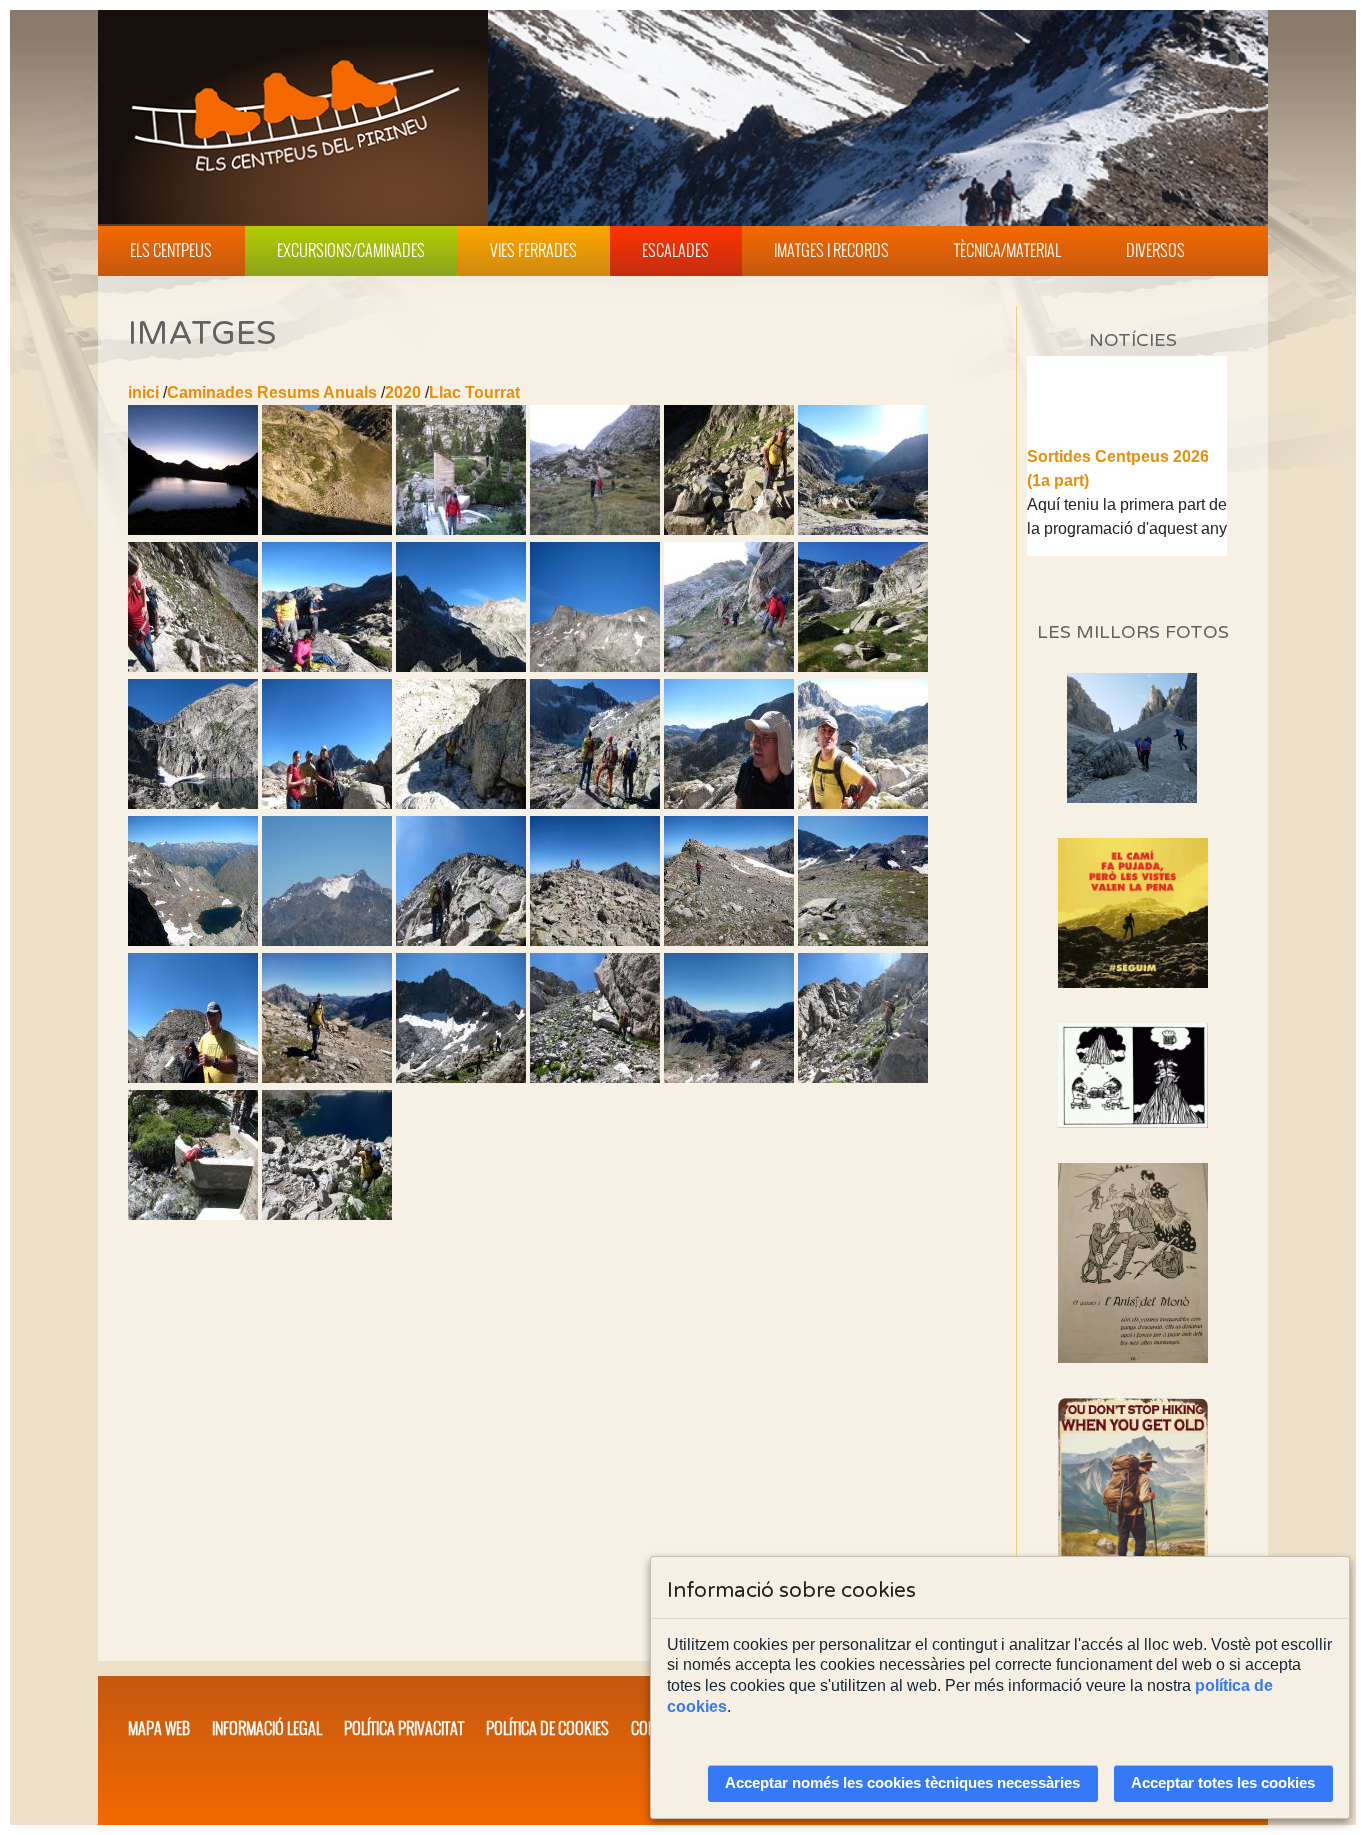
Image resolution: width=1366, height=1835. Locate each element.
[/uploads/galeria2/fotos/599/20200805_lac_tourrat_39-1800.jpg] (595, 940)
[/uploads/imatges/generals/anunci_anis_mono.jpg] (1133, 1263)
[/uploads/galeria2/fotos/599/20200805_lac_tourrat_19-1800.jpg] (595, 666)
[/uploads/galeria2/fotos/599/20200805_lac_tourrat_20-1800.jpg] (729, 666)
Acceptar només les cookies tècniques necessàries (902, 1783)
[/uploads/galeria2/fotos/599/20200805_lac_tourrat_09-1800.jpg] (595, 529)
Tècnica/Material (1007, 250)
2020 (403, 392)
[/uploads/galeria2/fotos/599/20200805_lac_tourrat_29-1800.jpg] (595, 803)
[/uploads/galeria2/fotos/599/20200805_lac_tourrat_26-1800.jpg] (327, 803)
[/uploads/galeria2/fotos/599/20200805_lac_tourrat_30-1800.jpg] (729, 803)
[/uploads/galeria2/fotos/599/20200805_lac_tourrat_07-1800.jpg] (327, 529)
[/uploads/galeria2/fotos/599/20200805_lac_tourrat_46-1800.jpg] (461, 1077)
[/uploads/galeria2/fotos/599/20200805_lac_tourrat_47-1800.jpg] (595, 1077)
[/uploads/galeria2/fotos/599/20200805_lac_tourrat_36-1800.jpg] (461, 940)
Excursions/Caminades (351, 250)
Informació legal (267, 1728)
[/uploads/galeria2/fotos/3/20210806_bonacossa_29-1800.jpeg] (1132, 797)
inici (143, 392)
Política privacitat (404, 1728)
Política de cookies (547, 1728)
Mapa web (159, 1728)
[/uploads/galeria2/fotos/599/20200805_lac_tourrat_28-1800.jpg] (461, 803)
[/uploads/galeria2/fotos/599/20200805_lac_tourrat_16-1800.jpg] (461, 666)
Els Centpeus (171, 250)
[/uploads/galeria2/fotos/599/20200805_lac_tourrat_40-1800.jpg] (729, 940)
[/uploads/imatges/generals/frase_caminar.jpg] (1133, 1509)
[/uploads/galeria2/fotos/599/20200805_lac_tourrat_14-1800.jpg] (193, 666)
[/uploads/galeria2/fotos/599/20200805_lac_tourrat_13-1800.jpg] (863, 529)
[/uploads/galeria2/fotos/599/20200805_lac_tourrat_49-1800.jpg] (863, 1077)
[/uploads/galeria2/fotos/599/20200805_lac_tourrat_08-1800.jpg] (461, 529)
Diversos (1155, 250)
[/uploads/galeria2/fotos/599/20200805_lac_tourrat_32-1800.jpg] (193, 940)
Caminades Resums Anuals (272, 392)
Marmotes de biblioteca (1115, 554)
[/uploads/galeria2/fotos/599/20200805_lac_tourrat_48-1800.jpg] (729, 1077)
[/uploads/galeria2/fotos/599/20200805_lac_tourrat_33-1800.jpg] (327, 940)
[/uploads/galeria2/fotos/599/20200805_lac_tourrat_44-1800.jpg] (327, 1077)
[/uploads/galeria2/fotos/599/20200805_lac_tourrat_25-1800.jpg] (193, 803)
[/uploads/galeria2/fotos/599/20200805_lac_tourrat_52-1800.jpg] (193, 1214)
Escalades (675, 250)
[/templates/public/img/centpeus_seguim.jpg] (1133, 913)
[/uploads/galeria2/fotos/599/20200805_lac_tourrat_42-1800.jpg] (193, 1077)
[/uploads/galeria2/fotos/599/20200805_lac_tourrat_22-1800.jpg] (863, 666)
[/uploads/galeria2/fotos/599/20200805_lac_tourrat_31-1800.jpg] (863, 803)
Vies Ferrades (533, 250)
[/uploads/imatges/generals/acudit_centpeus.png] (1133, 1075)
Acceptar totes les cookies (1223, 1783)
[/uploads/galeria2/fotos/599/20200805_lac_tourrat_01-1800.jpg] (193, 529)
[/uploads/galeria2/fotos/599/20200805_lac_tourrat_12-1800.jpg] (729, 529)
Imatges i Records (831, 250)
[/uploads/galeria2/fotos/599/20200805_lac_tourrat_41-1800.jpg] (863, 940)
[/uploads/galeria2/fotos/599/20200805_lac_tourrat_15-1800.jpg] (327, 666)
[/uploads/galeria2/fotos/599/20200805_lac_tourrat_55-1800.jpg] (327, 1214)
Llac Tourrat (474, 392)
